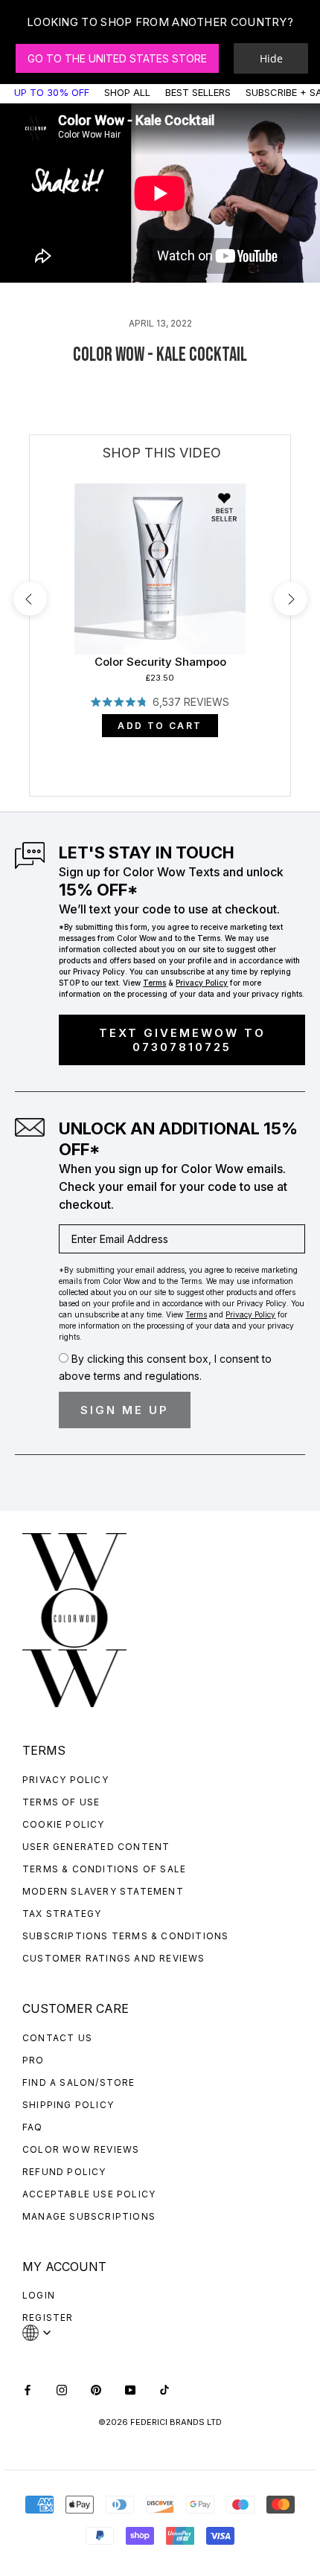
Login (39, 2295)
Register (48, 2318)
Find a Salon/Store (79, 2082)
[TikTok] (164, 2388)
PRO (33, 2060)
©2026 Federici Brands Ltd (160, 2422)
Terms (154, 983)
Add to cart (160, 726)
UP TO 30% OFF (52, 92)
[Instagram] (62, 2388)
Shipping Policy (68, 2105)
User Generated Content (96, 1847)
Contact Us (57, 2038)
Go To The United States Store (117, 58)
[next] (291, 599)
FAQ (33, 2127)
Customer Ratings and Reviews (114, 1958)
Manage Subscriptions (89, 2216)
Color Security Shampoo (160, 662)
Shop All (127, 92)
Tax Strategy (62, 1914)
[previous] (30, 599)
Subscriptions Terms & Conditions (125, 1936)
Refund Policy (64, 2172)
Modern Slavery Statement (103, 1891)
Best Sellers (198, 92)
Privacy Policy (65, 1780)
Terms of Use (61, 1802)
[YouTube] (130, 2388)
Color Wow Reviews (81, 2149)
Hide (271, 58)
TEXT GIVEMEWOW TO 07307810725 (182, 1040)
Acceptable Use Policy (89, 2194)
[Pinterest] (96, 2388)
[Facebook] (28, 2388)
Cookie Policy (64, 1824)
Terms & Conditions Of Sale (104, 1869)
